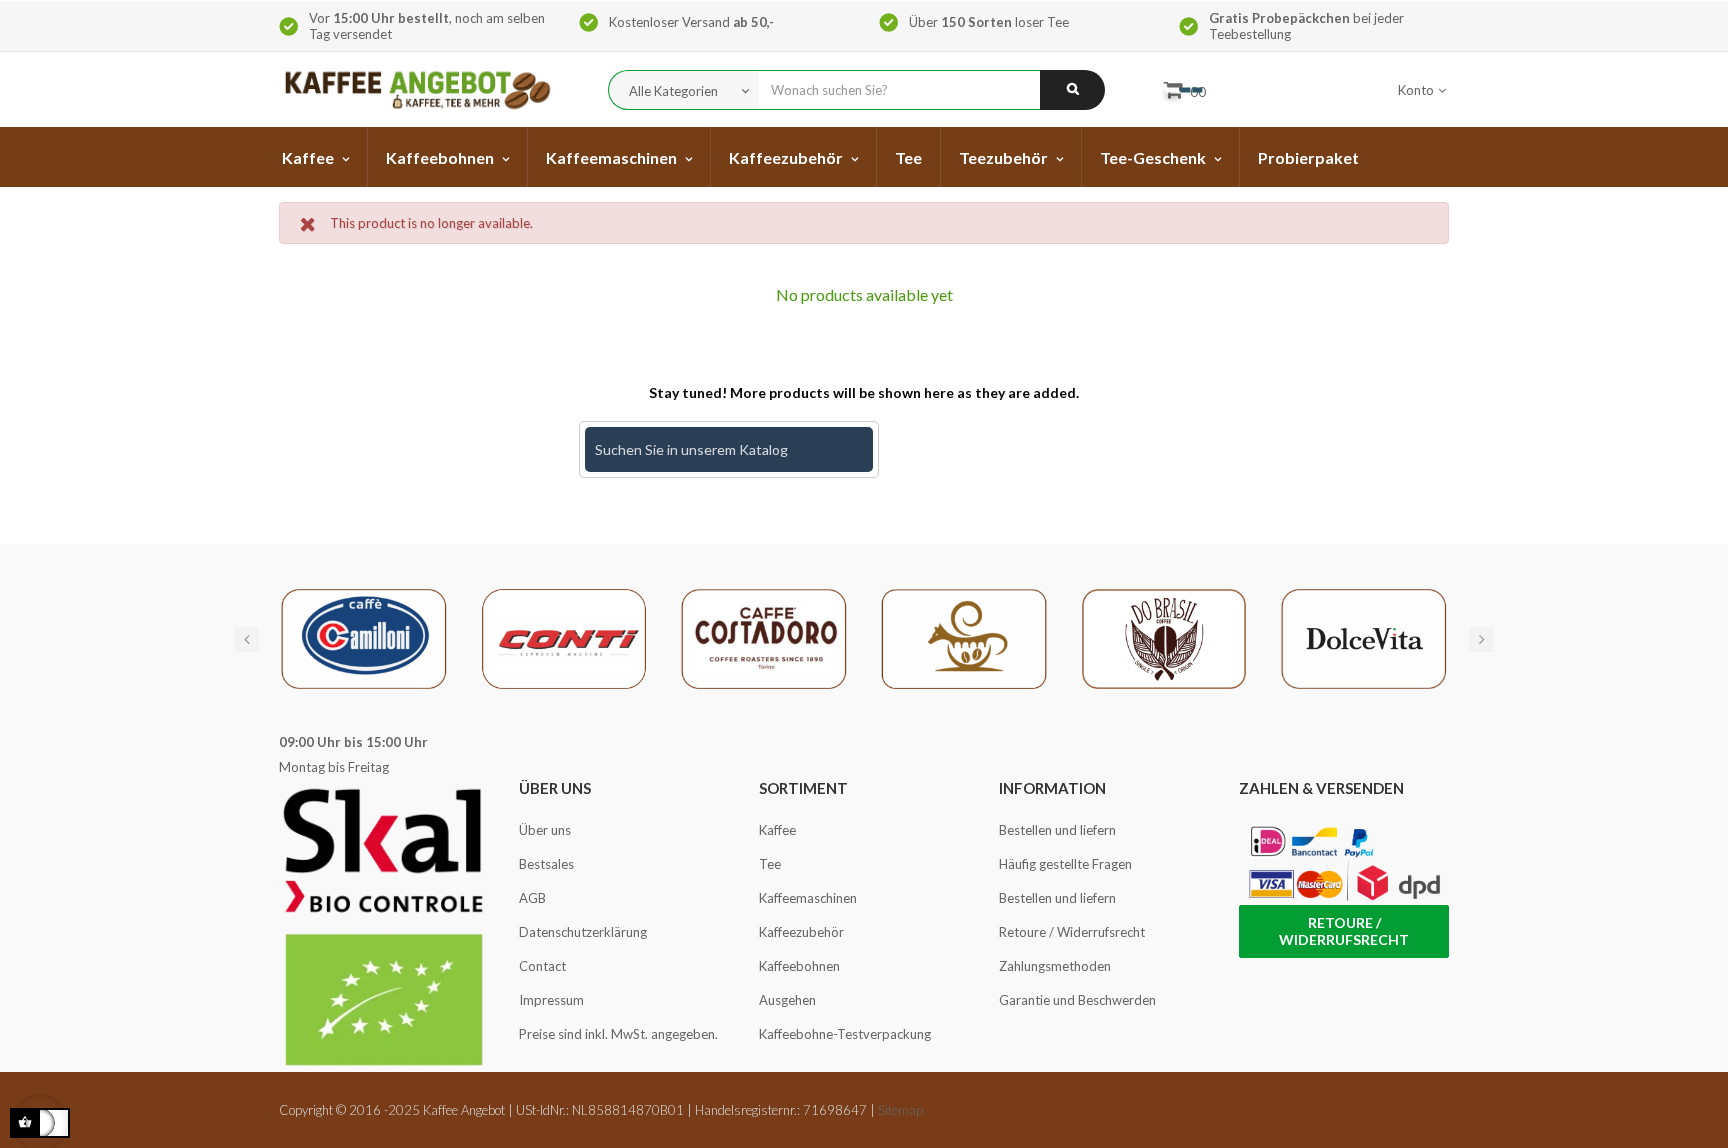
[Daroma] (964, 637)
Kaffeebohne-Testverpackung (845, 1034)
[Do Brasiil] (1164, 637)
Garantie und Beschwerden (1077, 1000)
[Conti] (564, 637)
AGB (532, 898)
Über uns (545, 830)
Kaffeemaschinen (808, 898)
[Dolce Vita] (1364, 637)
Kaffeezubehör (801, 932)
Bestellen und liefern (1057, 830)
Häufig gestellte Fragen (1065, 864)
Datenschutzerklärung (583, 932)
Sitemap (900, 1110)
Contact (542, 966)
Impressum (551, 1000)
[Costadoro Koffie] (764, 637)
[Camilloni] (364, 637)
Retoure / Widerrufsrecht (1072, 932)
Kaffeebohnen (799, 966)
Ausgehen (787, 1000)
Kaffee (777, 830)
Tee (770, 864)
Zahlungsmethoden (1055, 966)
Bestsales (546, 864)
